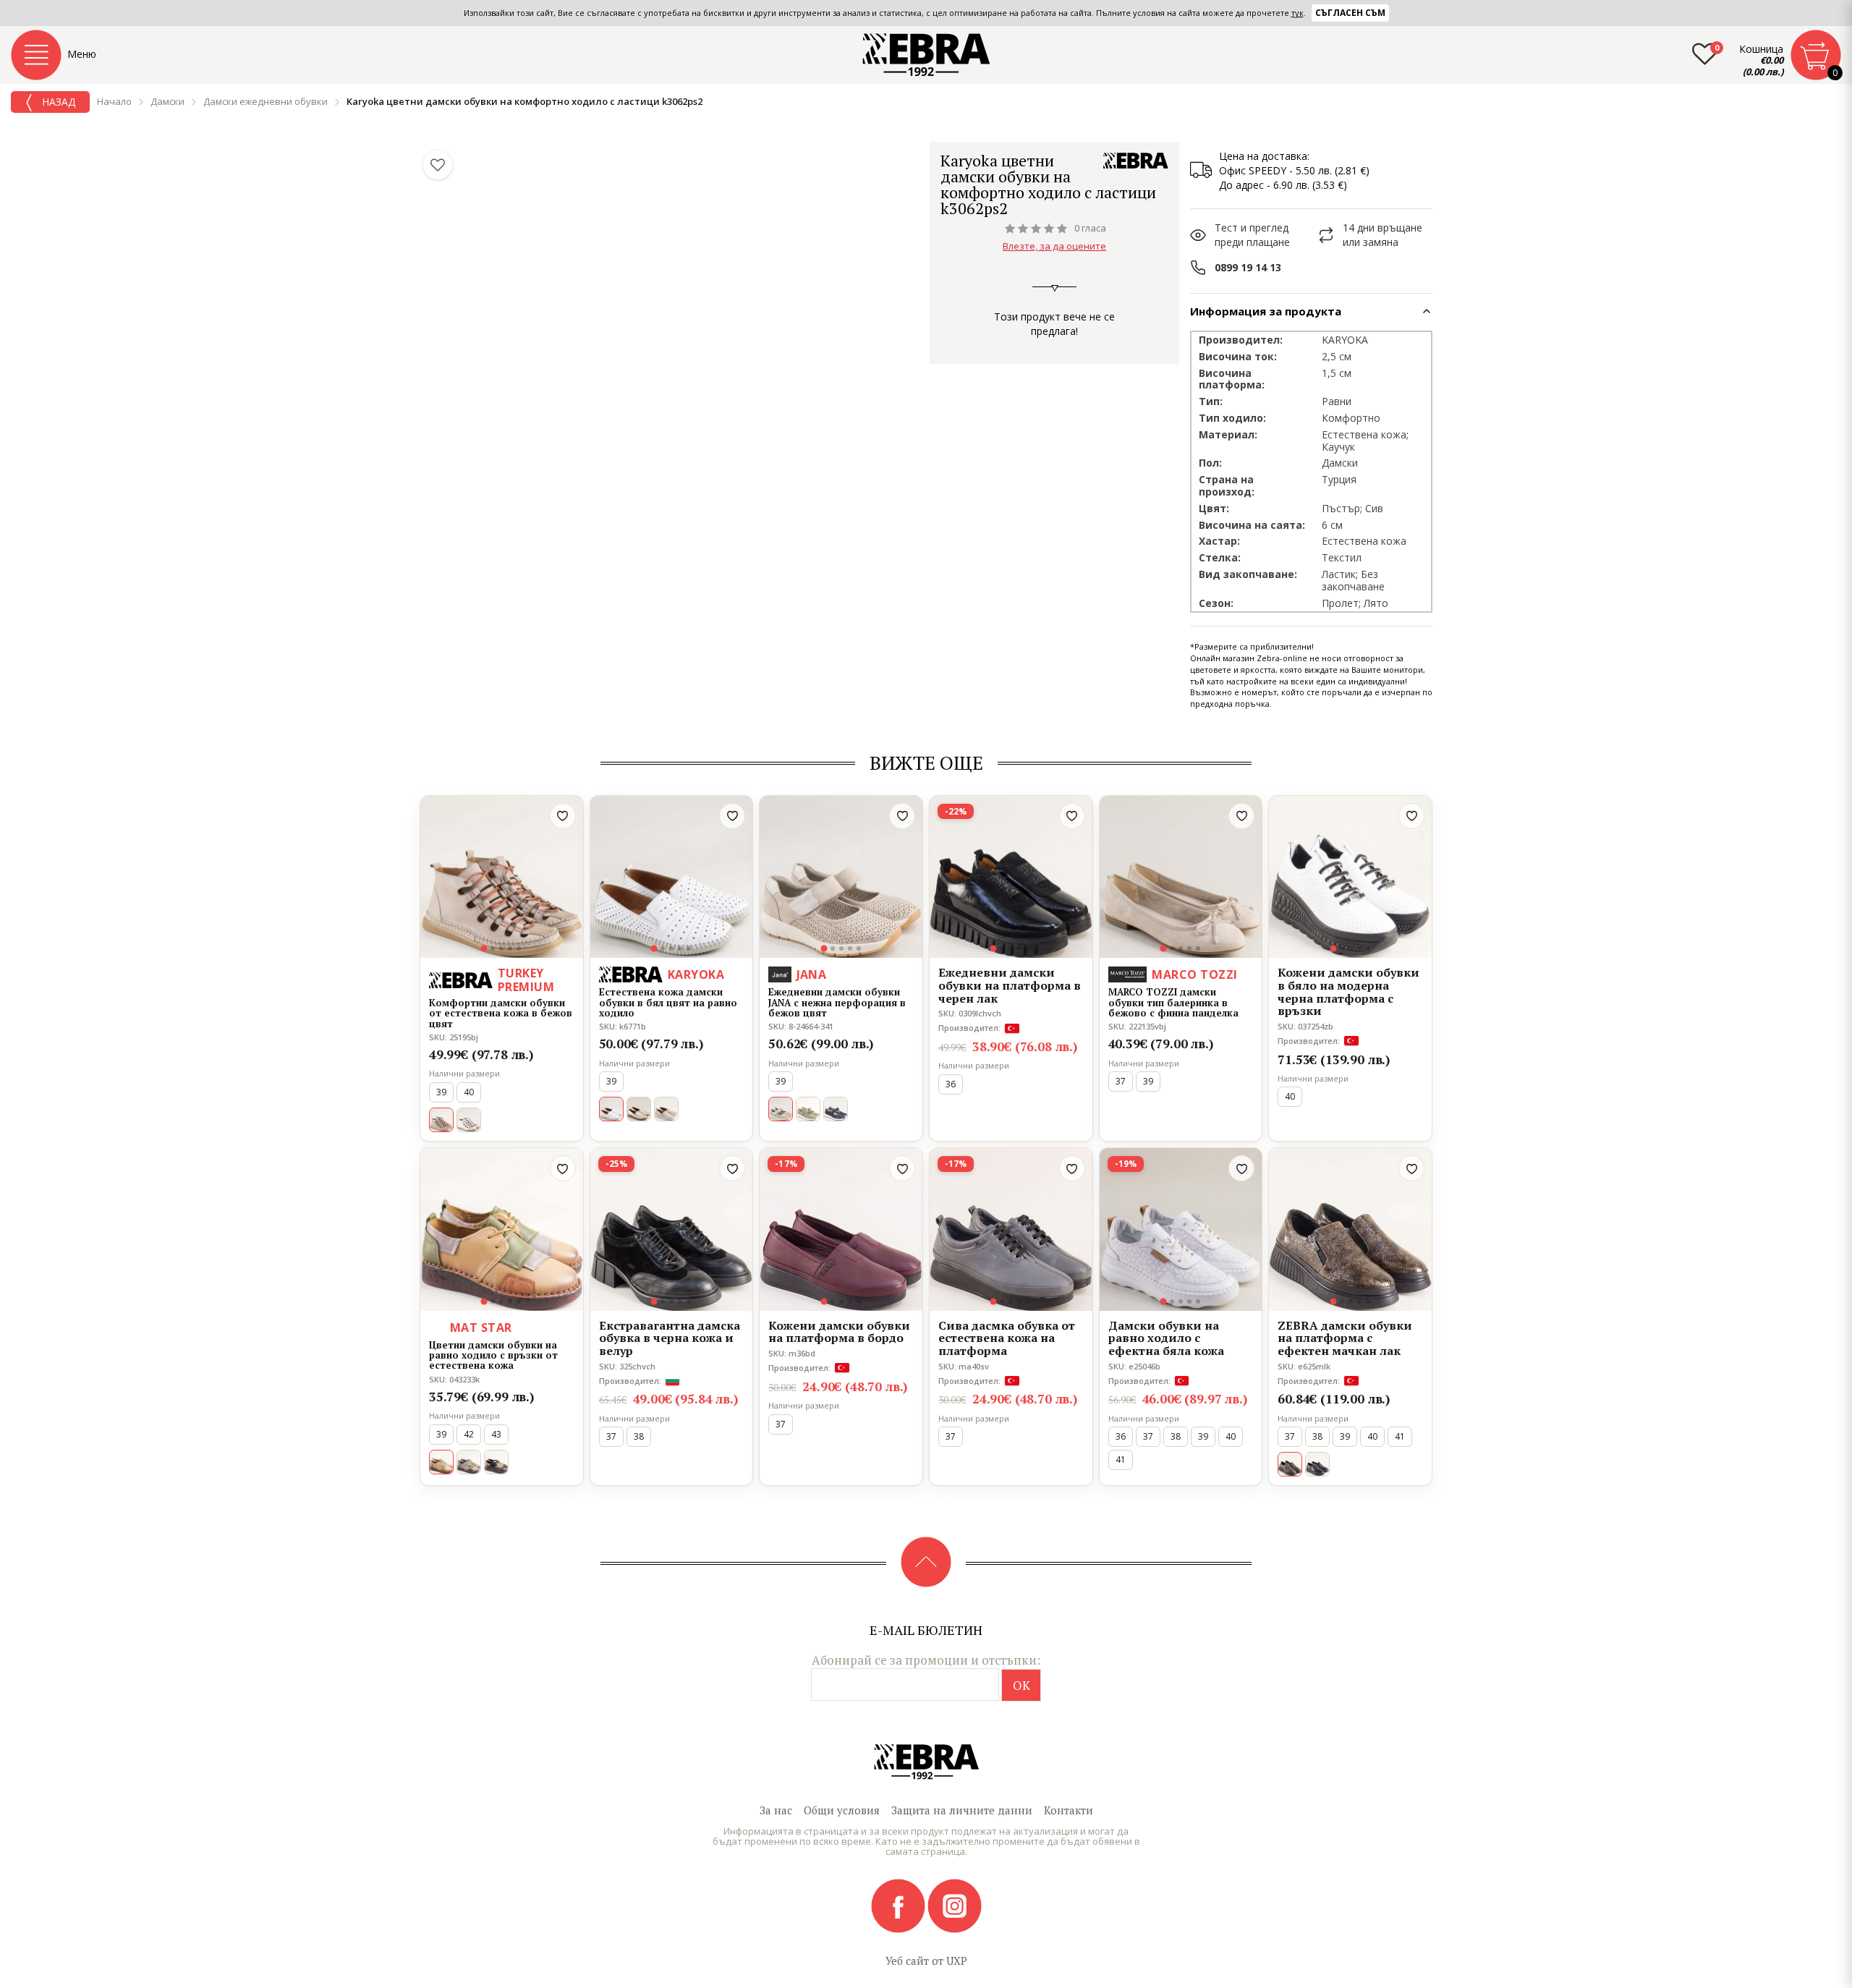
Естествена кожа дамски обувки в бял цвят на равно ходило (668, 1002)
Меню (82, 54)
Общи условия (842, 1810)
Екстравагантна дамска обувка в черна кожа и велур (670, 1339)
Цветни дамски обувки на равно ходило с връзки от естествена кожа (493, 1355)
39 (441, 1092)
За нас (776, 1810)
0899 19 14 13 (1248, 267)
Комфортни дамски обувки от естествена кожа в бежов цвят (501, 1013)
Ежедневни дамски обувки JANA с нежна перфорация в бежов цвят (837, 1002)
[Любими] (438, 165)
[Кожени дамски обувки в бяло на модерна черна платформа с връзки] (1350, 877)
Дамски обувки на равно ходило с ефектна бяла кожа (1166, 1339)
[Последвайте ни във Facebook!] (899, 1905)
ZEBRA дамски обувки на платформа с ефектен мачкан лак (1345, 1339)
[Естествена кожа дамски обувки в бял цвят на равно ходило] (672, 877)
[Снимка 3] (501, 948)
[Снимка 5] (519, 948)
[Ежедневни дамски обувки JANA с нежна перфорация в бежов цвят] (841, 877)
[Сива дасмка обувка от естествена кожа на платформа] (1011, 1229)
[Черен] (1317, 1464)
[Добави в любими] (563, 816)
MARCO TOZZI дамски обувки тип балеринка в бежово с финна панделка (1173, 1002)
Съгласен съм (1350, 13)
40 (469, 1092)
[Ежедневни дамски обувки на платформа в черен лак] (1011, 877)
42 (469, 1434)
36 (951, 1084)
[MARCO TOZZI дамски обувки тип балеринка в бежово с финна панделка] (1181, 877)
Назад (57, 102)
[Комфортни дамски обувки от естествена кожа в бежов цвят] (502, 877)
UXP (957, 1961)
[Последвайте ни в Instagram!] (955, 1905)
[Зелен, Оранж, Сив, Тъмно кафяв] (469, 1462)
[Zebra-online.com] (926, 55)
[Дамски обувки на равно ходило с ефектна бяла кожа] (1181, 1229)
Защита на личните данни (962, 1810)
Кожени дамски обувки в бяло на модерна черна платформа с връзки (1348, 992)
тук (1297, 13)
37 (1121, 1081)
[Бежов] (666, 1109)
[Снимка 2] (493, 948)
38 (639, 1436)
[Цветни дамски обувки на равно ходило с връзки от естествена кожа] (502, 1229)
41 (1121, 1460)
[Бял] (469, 1120)
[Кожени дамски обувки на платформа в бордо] (841, 1229)
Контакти (1069, 1810)
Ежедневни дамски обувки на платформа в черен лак (1010, 986)
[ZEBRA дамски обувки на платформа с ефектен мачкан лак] (1350, 1229)
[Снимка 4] (510, 948)
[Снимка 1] (484, 949)
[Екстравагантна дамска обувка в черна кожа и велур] (672, 1229)
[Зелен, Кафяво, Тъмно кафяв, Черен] (496, 1462)
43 (496, 1434)
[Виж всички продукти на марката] (1136, 161)
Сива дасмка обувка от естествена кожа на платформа (1007, 1339)
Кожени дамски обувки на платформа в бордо (839, 1332)
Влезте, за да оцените (1054, 246)
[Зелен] (808, 1109)
